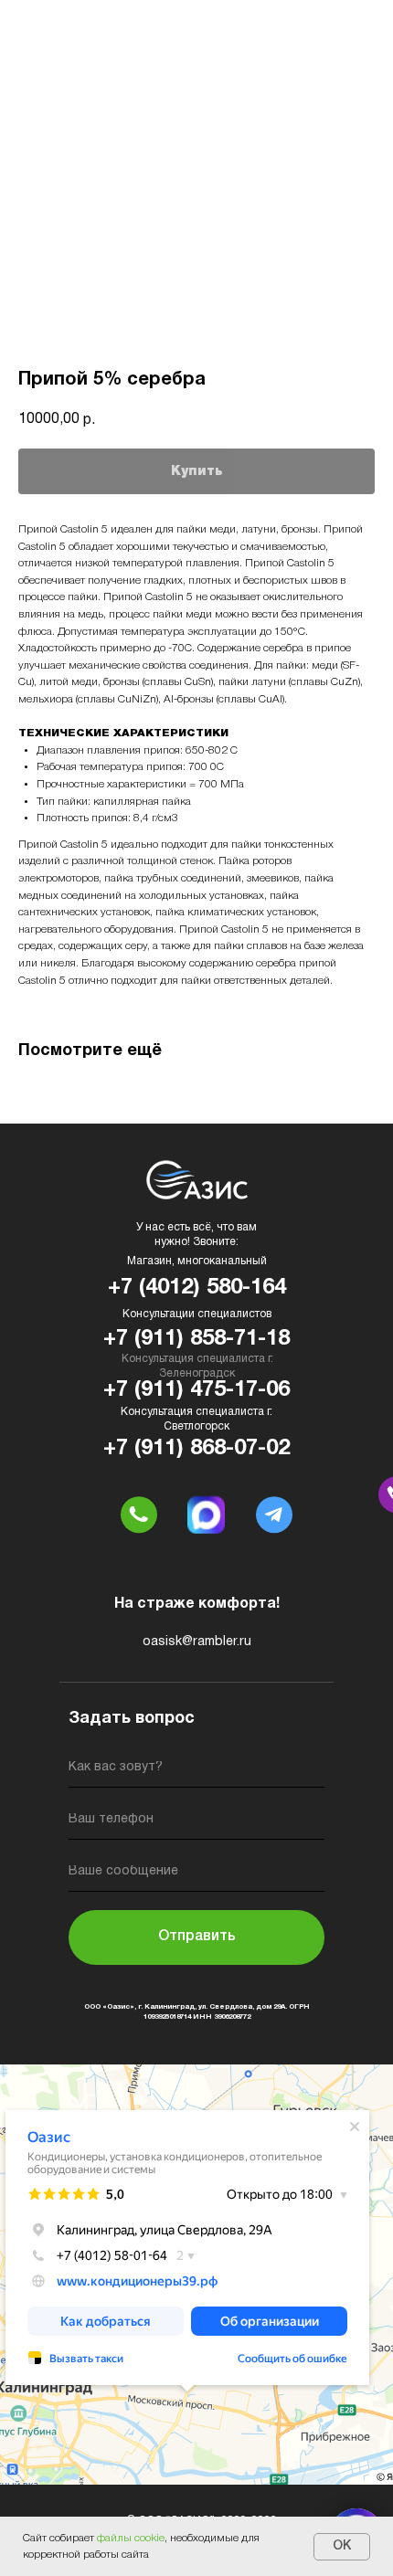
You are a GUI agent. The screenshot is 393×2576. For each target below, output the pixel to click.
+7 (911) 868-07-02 (196, 1449)
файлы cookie (131, 2538)
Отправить (197, 1937)
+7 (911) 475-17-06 (196, 1390)
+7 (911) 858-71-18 (196, 1339)
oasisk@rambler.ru (197, 1642)
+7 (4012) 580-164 (197, 1288)
